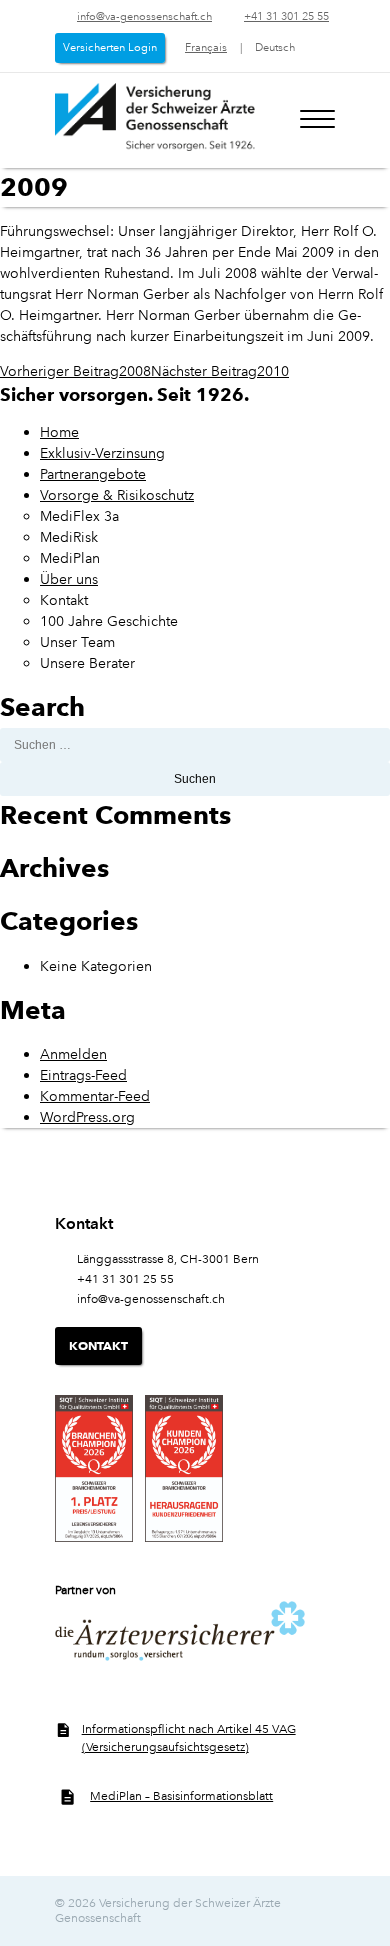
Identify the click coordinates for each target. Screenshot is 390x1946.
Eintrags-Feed (83, 1075)
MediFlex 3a (79, 516)
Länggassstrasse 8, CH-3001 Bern (168, 1259)
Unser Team (77, 642)
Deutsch (275, 48)
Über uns (69, 579)
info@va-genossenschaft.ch (144, 17)
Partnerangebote (93, 474)
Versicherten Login (110, 48)
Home (59, 432)
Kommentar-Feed (95, 1096)
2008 (75, 371)
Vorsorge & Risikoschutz (117, 495)
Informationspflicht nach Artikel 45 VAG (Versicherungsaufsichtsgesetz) (189, 1738)
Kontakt (64, 600)
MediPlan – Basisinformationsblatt (181, 1796)
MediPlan (70, 558)
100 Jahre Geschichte (109, 621)
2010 (220, 371)
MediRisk (69, 537)
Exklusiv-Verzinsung (102, 453)
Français (206, 48)
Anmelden (73, 1054)
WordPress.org (87, 1117)
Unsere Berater (87, 663)
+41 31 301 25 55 (286, 17)
